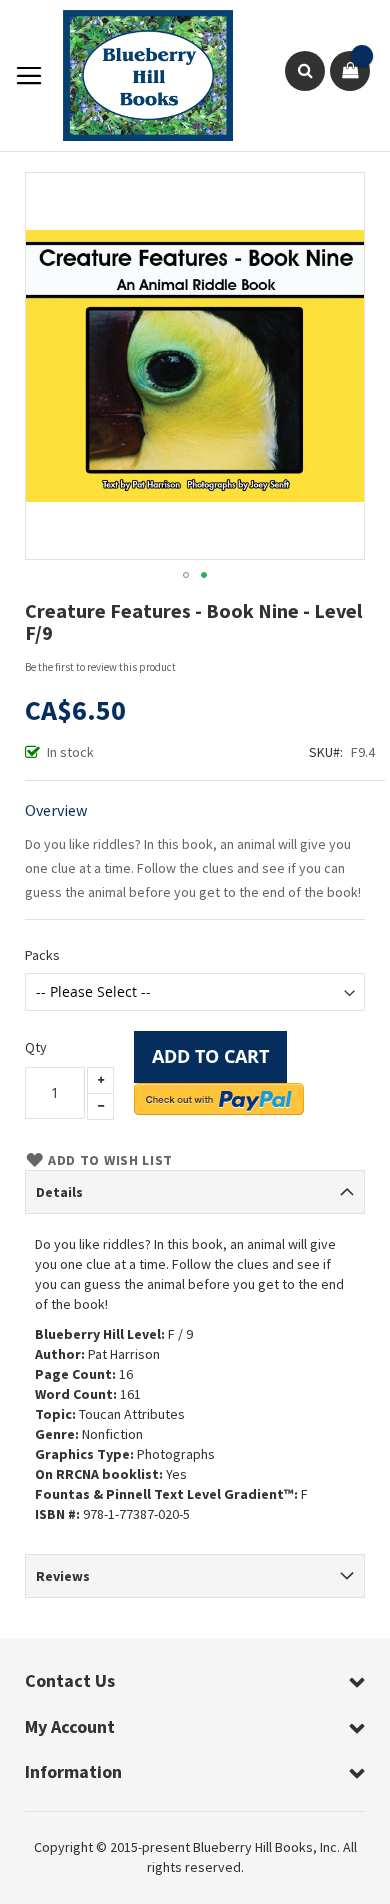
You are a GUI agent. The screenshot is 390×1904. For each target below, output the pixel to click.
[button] (186, 575)
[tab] (195, 1192)
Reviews (63, 1576)
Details (59, 1192)
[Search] (305, 71)
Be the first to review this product (100, 667)
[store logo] (138, 75)
